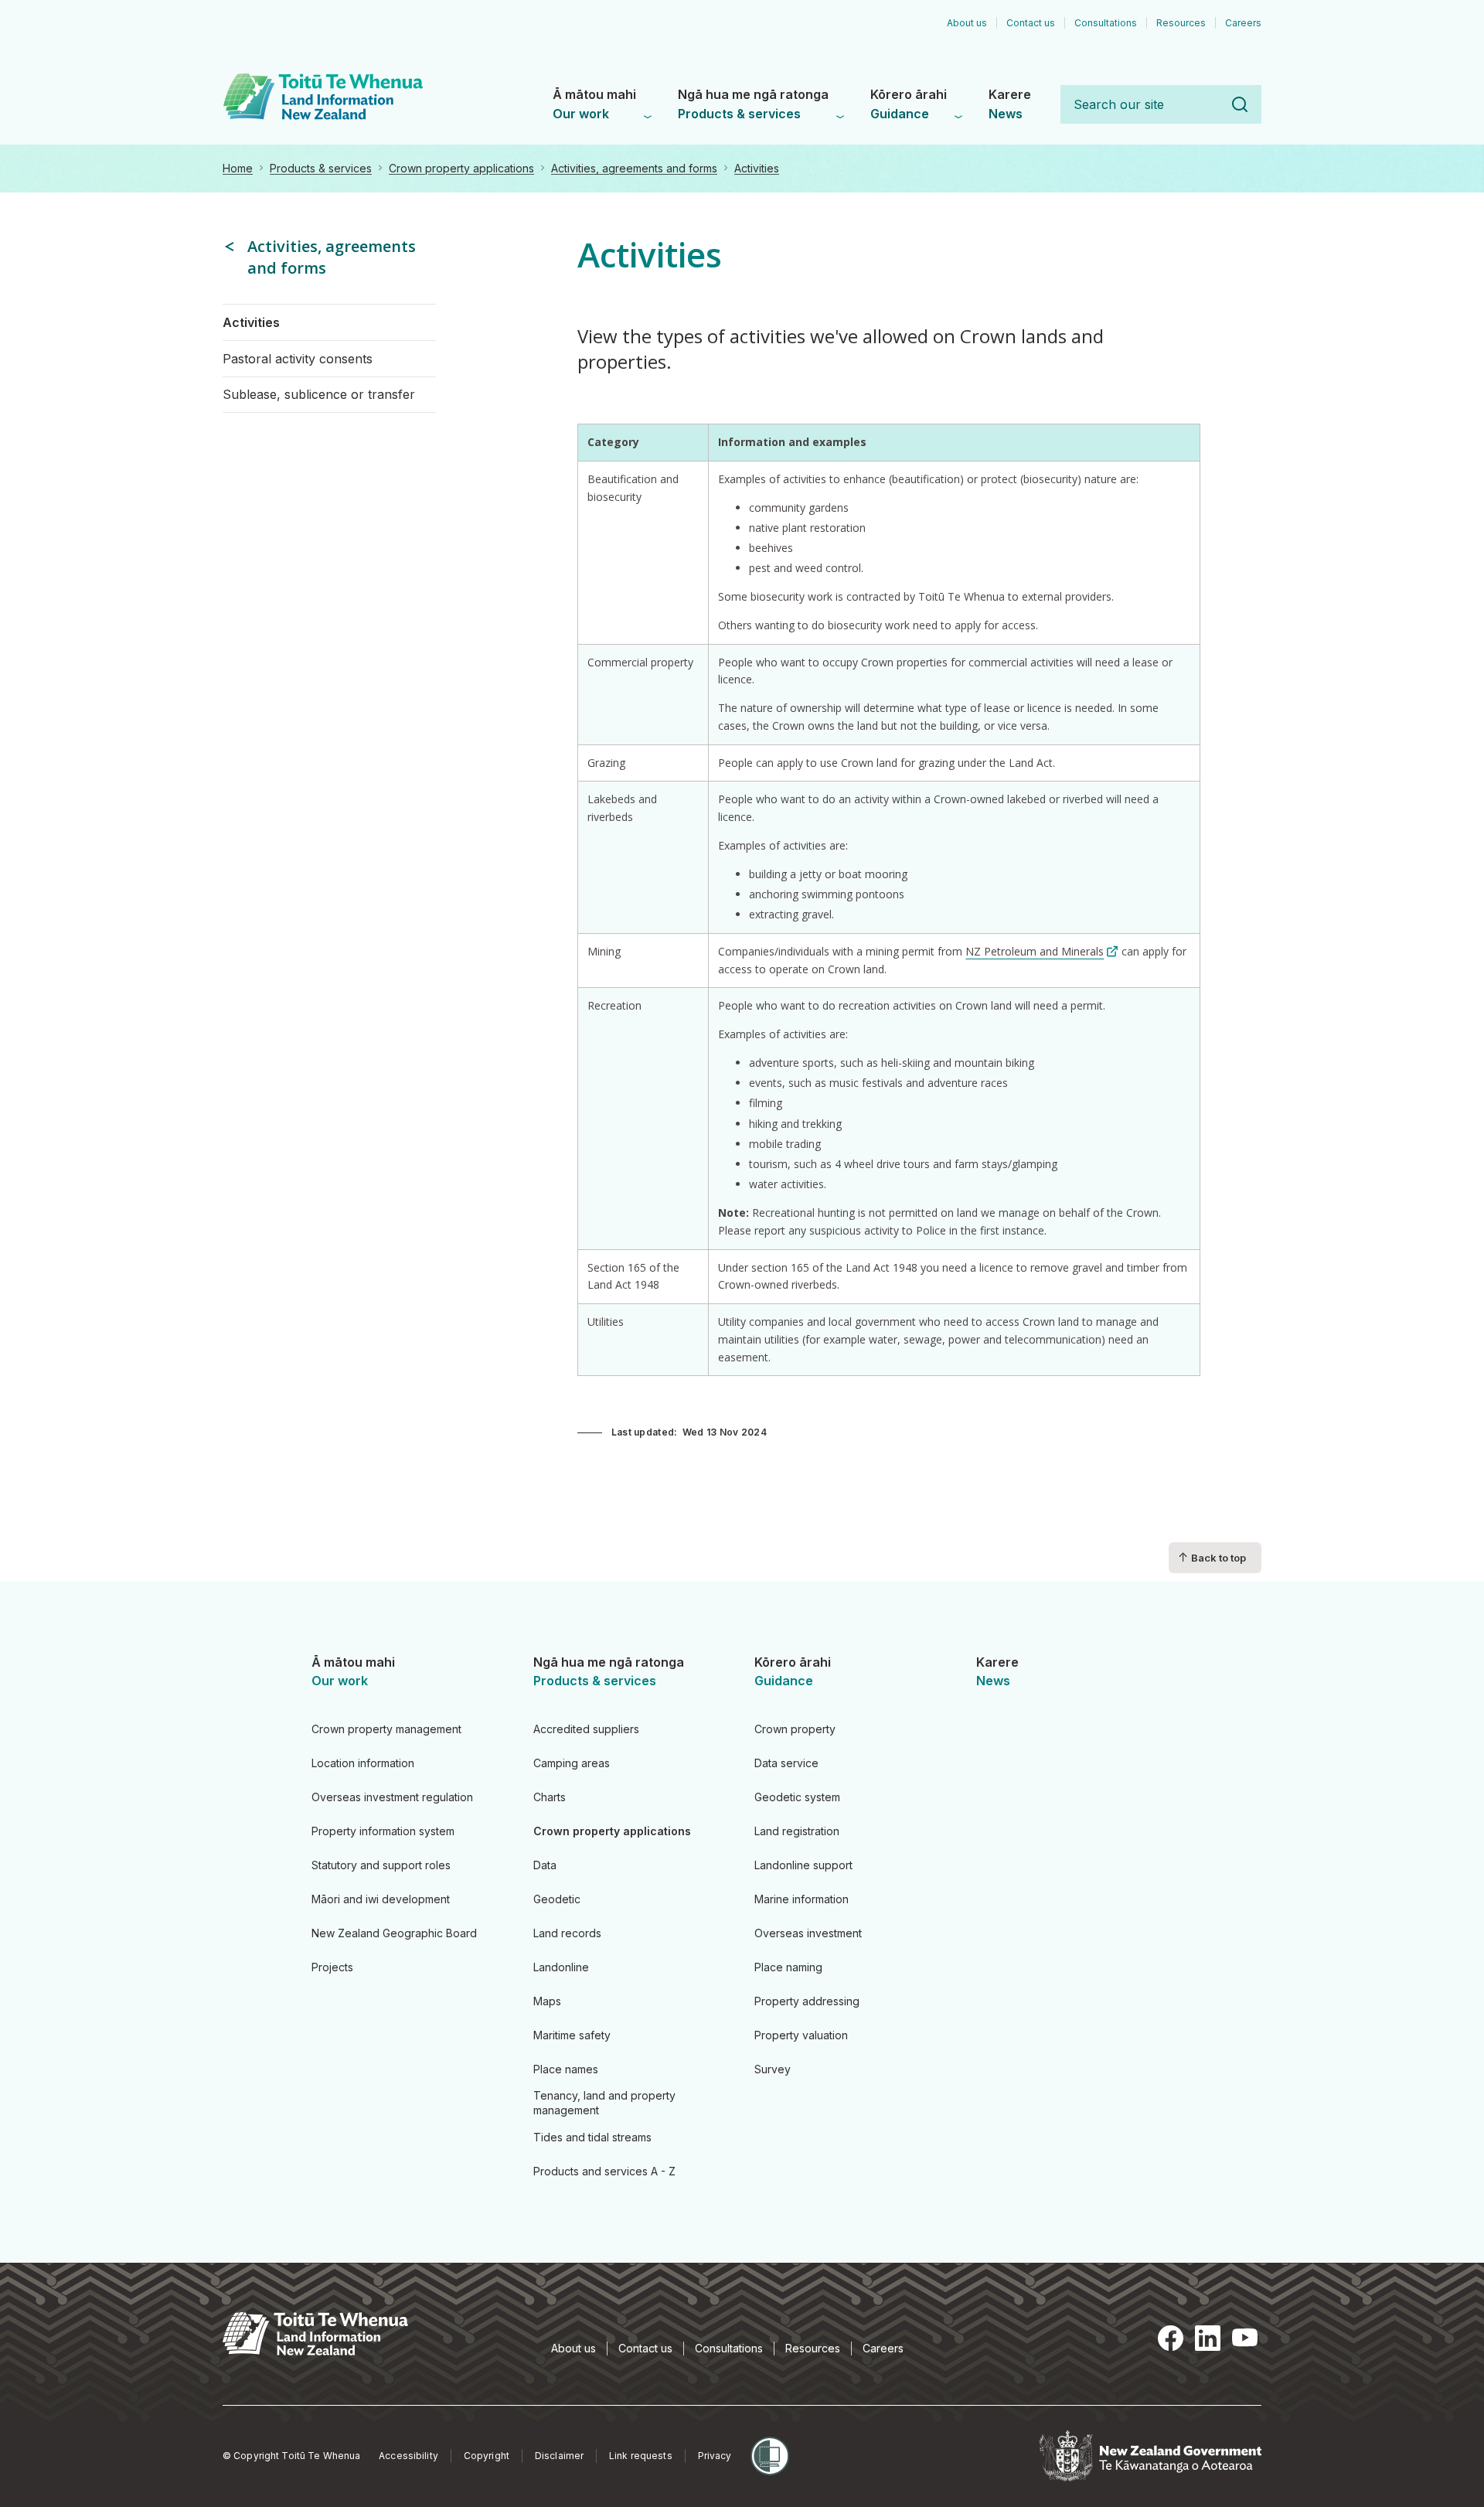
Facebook (1170, 2338)
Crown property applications (461, 168)
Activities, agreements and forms (634, 168)
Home (238, 168)
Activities (757, 168)
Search (1240, 104)
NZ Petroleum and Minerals (1035, 951)
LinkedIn (1207, 2338)
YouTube (1244, 2338)
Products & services (321, 168)
